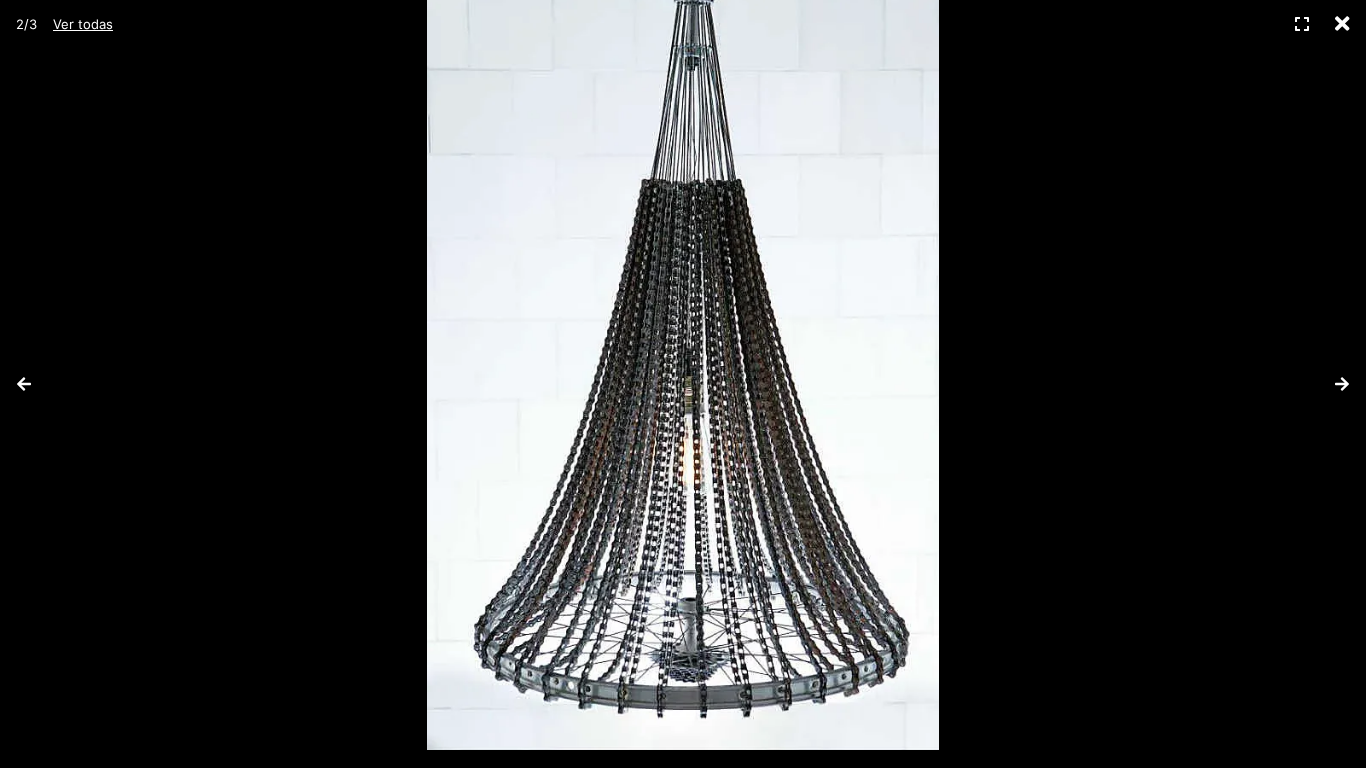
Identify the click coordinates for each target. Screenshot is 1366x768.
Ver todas (83, 24)
